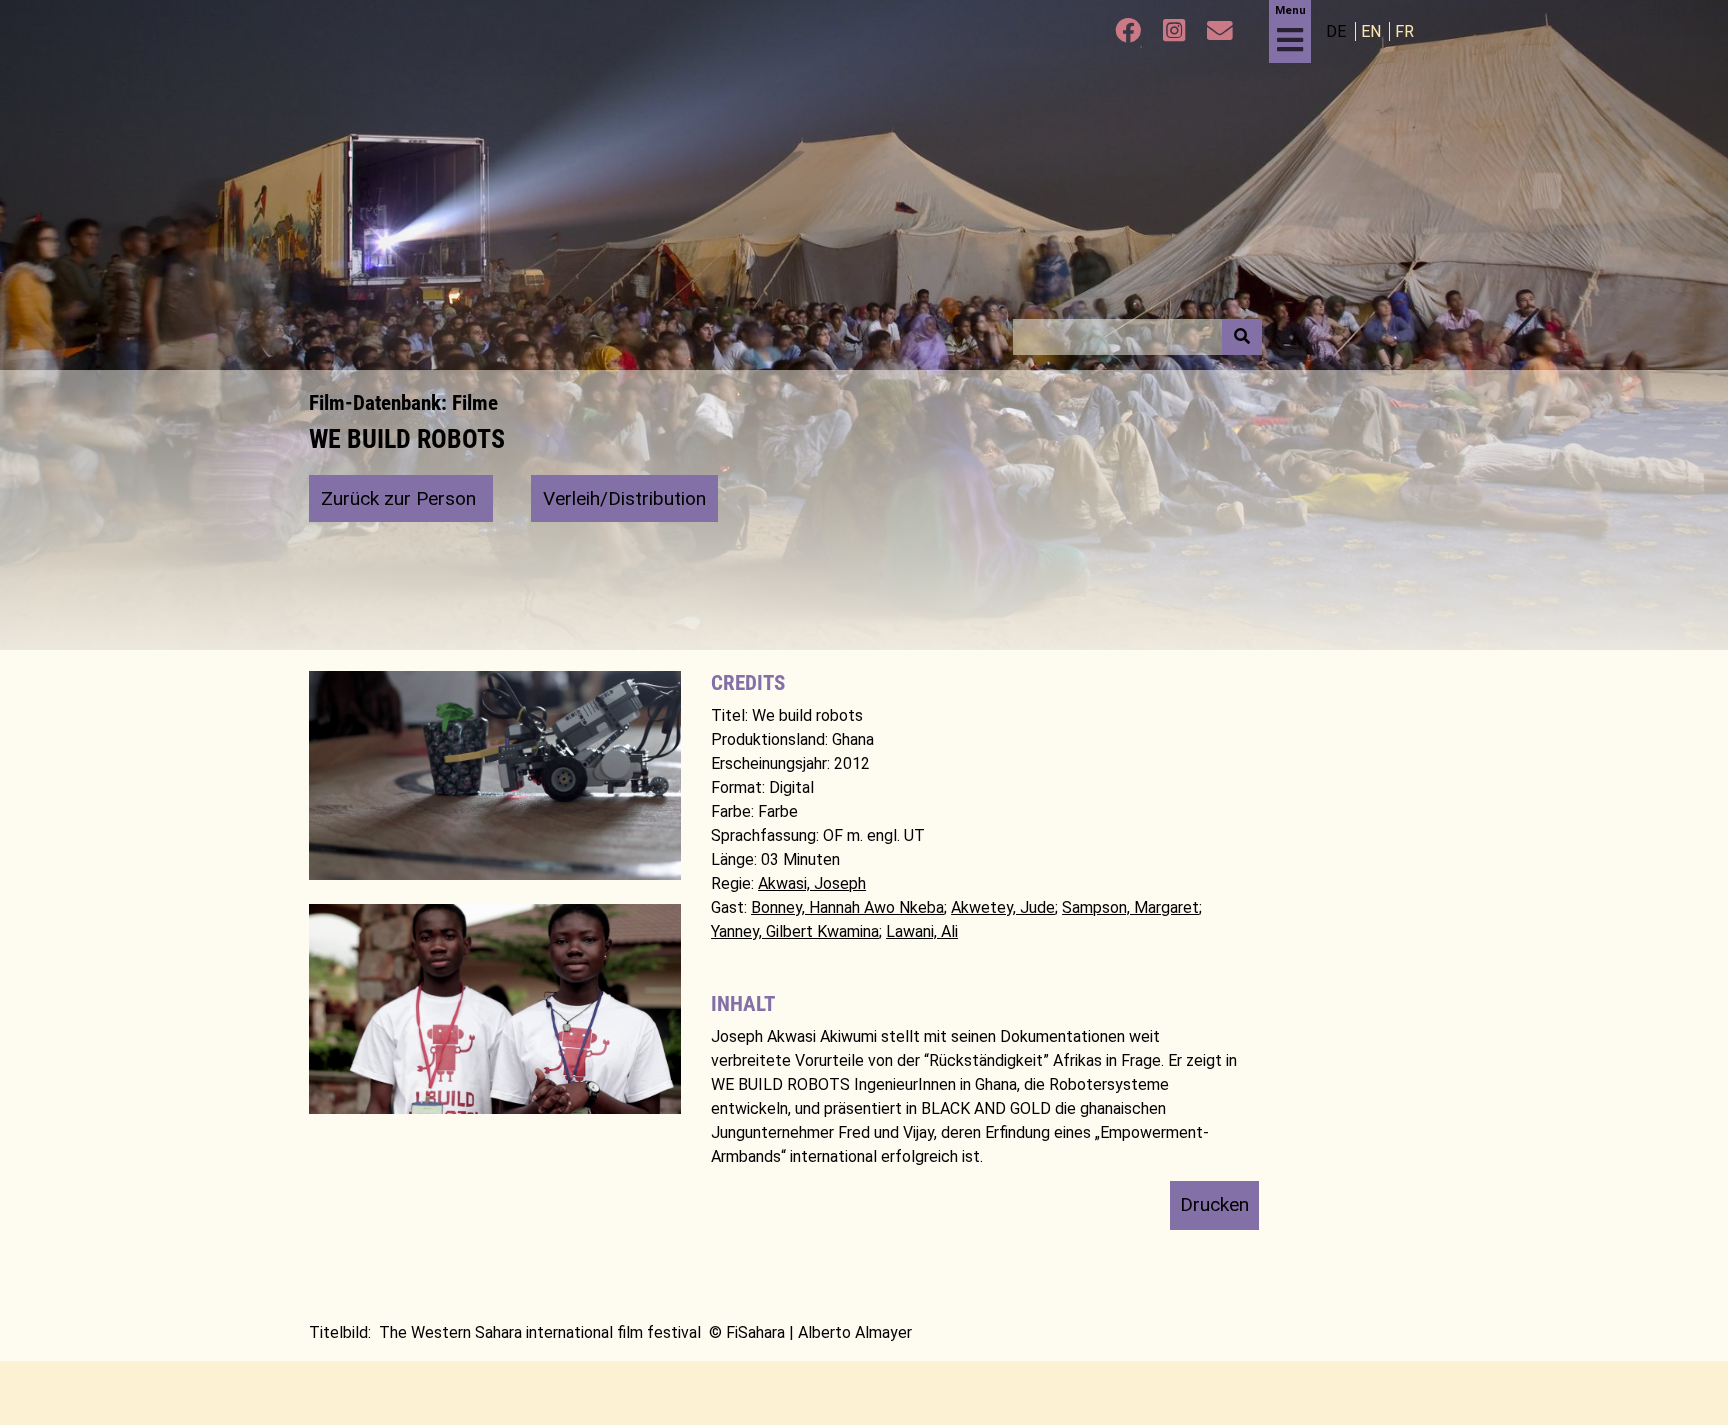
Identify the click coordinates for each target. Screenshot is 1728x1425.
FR (1404, 31)
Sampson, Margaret (1130, 907)
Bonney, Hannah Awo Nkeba (847, 907)
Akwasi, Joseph (812, 883)
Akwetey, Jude (1003, 907)
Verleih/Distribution (624, 498)
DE (1338, 31)
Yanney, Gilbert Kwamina (795, 931)
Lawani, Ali (922, 931)
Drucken (1214, 1204)
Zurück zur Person (401, 498)
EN (1373, 31)
